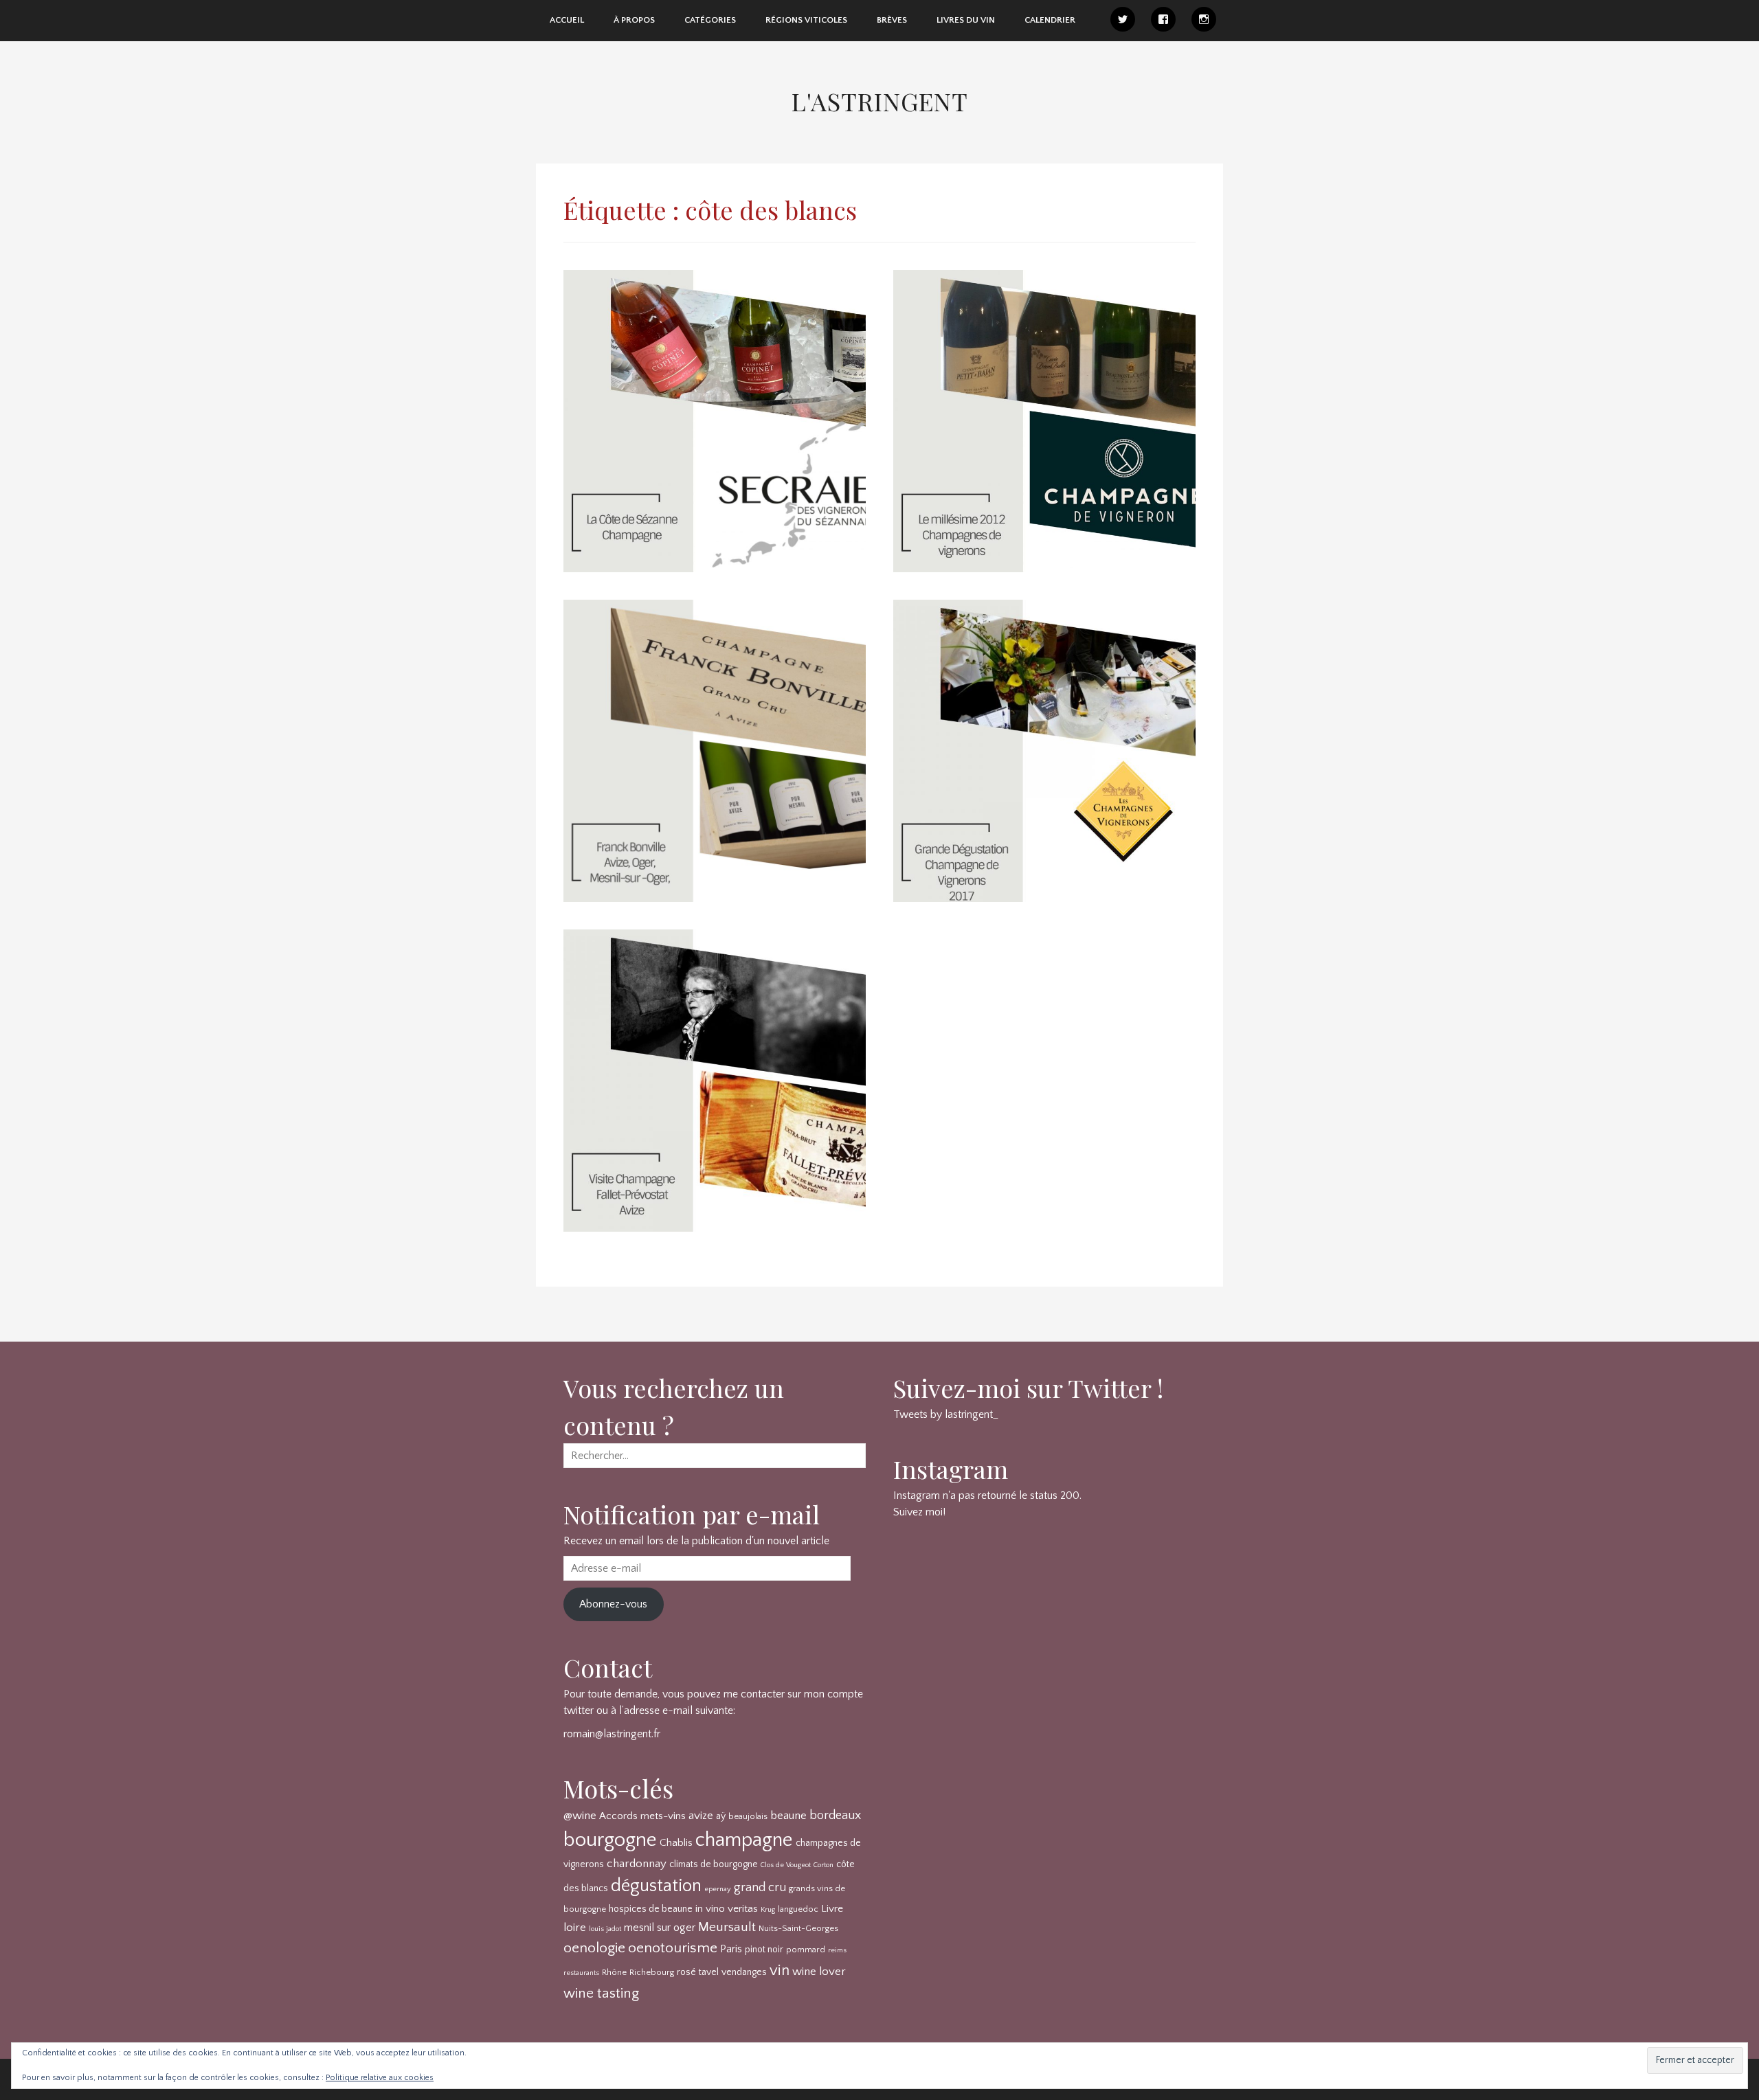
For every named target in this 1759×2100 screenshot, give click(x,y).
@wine (580, 1816)
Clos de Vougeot (786, 1865)
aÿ (721, 1816)
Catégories (710, 20)
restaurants (581, 1973)
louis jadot (605, 1929)
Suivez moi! (919, 1512)
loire (575, 1928)
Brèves (892, 20)
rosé (686, 1972)
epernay (718, 1889)
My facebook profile (1163, 19)
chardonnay (637, 1864)
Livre (832, 1909)
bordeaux (835, 1816)
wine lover (819, 1972)
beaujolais (748, 1816)
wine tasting (601, 1993)
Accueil (567, 20)
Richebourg (652, 1972)
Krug (768, 1910)
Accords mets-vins (642, 1816)
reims (837, 1950)
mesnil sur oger (660, 1928)
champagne (744, 1840)
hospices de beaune (651, 1909)
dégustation (656, 1886)
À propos (634, 20)
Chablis (676, 1843)
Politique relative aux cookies (380, 2078)
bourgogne (610, 1840)
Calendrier (1050, 20)
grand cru (760, 1888)
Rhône (614, 1972)
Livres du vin (966, 20)
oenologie (594, 1948)
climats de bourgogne (714, 1864)
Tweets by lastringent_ (946, 1414)
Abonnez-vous (613, 1604)
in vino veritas (727, 1909)
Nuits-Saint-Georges (798, 1928)
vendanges (744, 1972)
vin (780, 1971)
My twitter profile (1123, 19)
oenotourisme (673, 1948)
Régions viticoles (806, 20)
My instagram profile (1204, 19)
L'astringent (880, 101)
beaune (788, 1816)
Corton (824, 1865)
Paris (731, 1949)
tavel (709, 1972)
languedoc (798, 1909)
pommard (806, 1950)
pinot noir (764, 1950)
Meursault (727, 1927)
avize (701, 1816)
